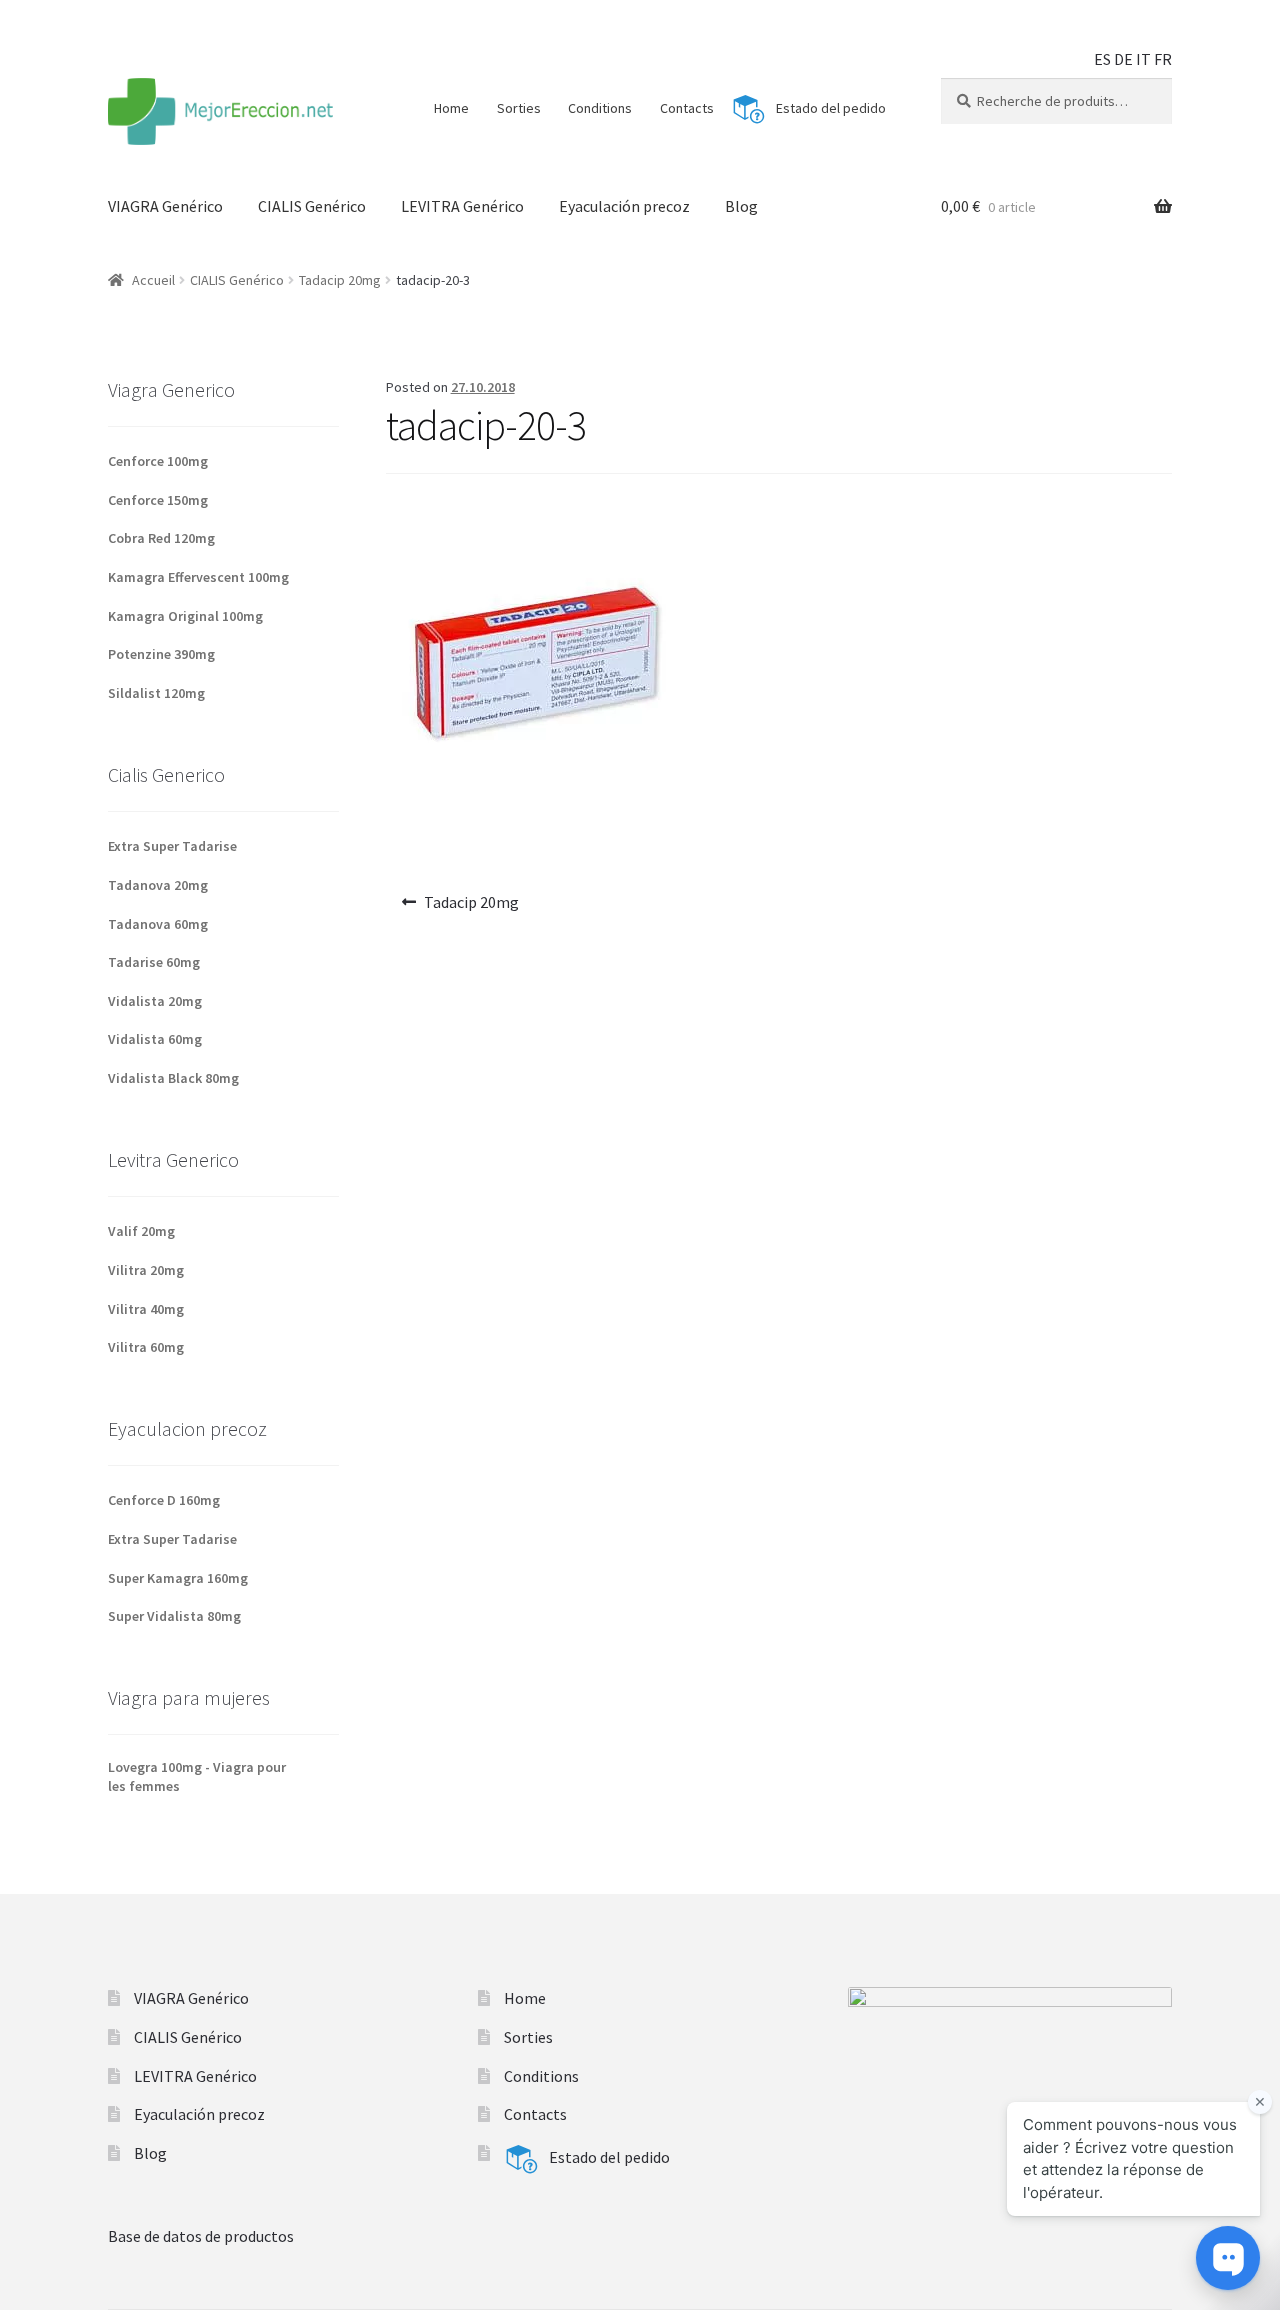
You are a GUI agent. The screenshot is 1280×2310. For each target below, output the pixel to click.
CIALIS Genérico (312, 206)
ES (1102, 59)
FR (1163, 59)
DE (1123, 59)
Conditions (600, 108)
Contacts (687, 108)
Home (451, 108)
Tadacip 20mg (340, 280)
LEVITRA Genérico (462, 206)
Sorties (519, 108)
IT (1143, 59)
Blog (741, 206)
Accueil (153, 280)
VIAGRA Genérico (165, 206)
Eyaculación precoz (624, 206)
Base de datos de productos (201, 2236)
